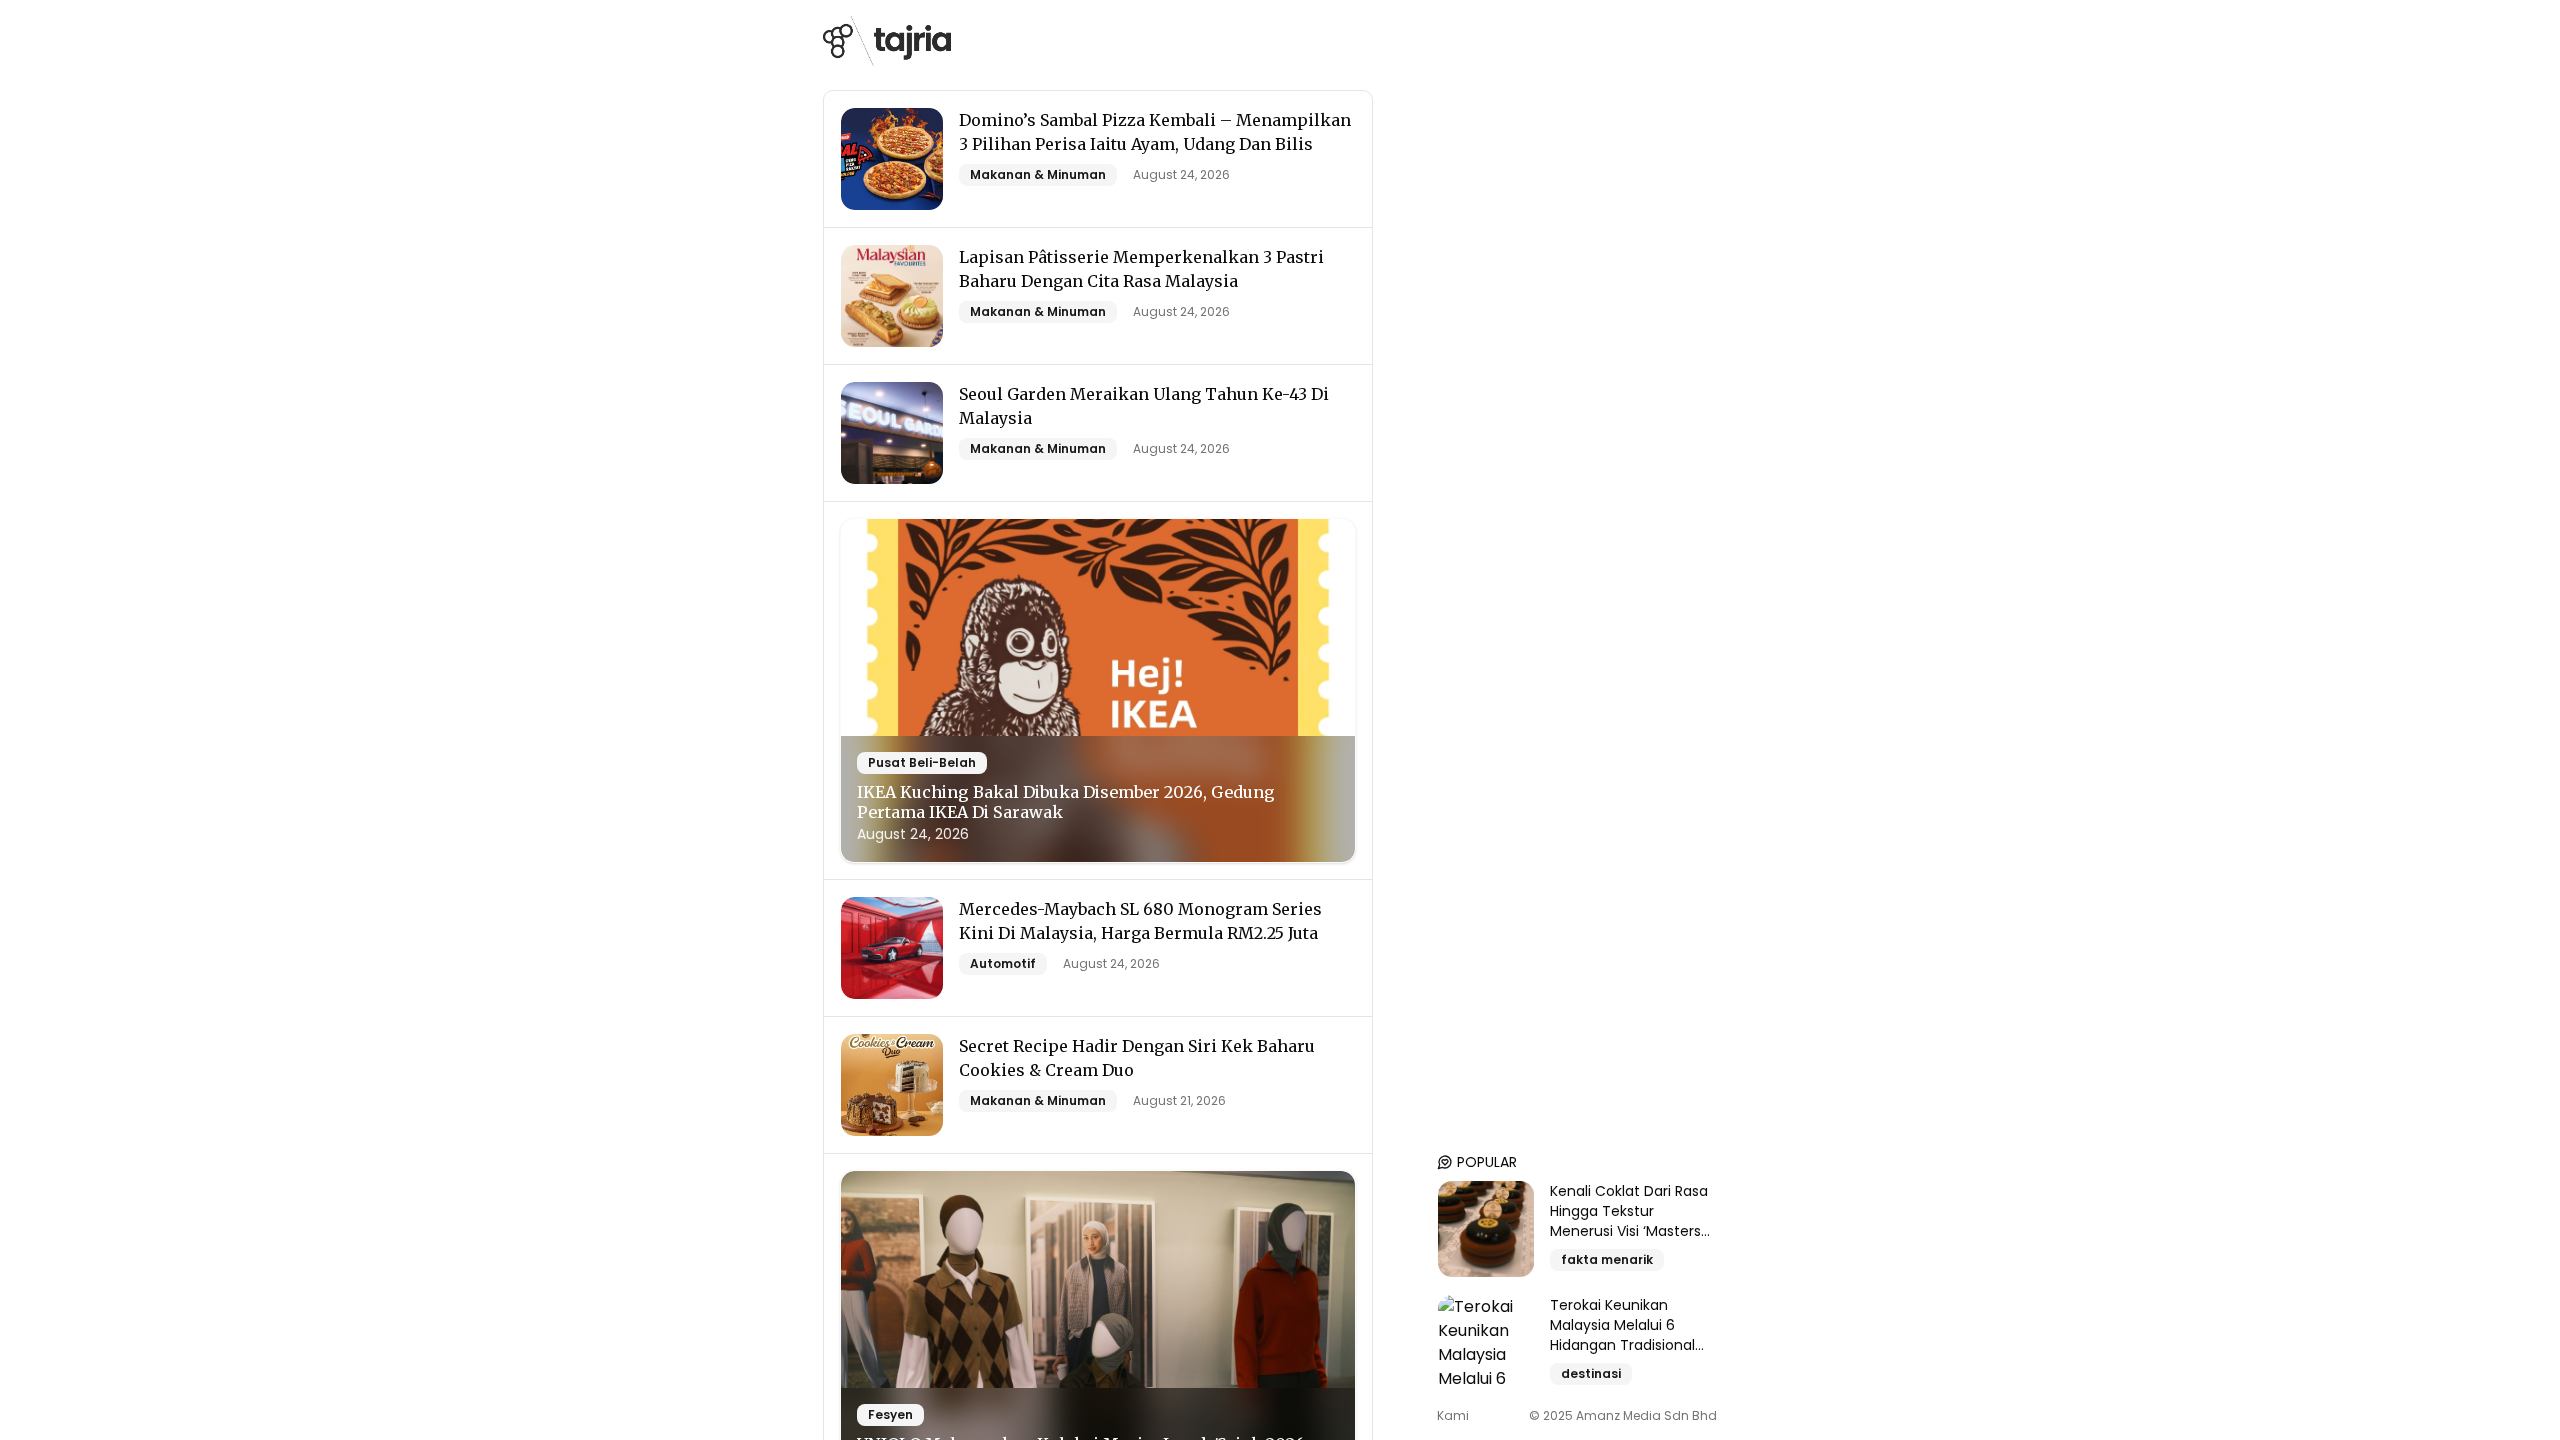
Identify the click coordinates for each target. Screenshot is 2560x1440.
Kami (1453, 1416)
